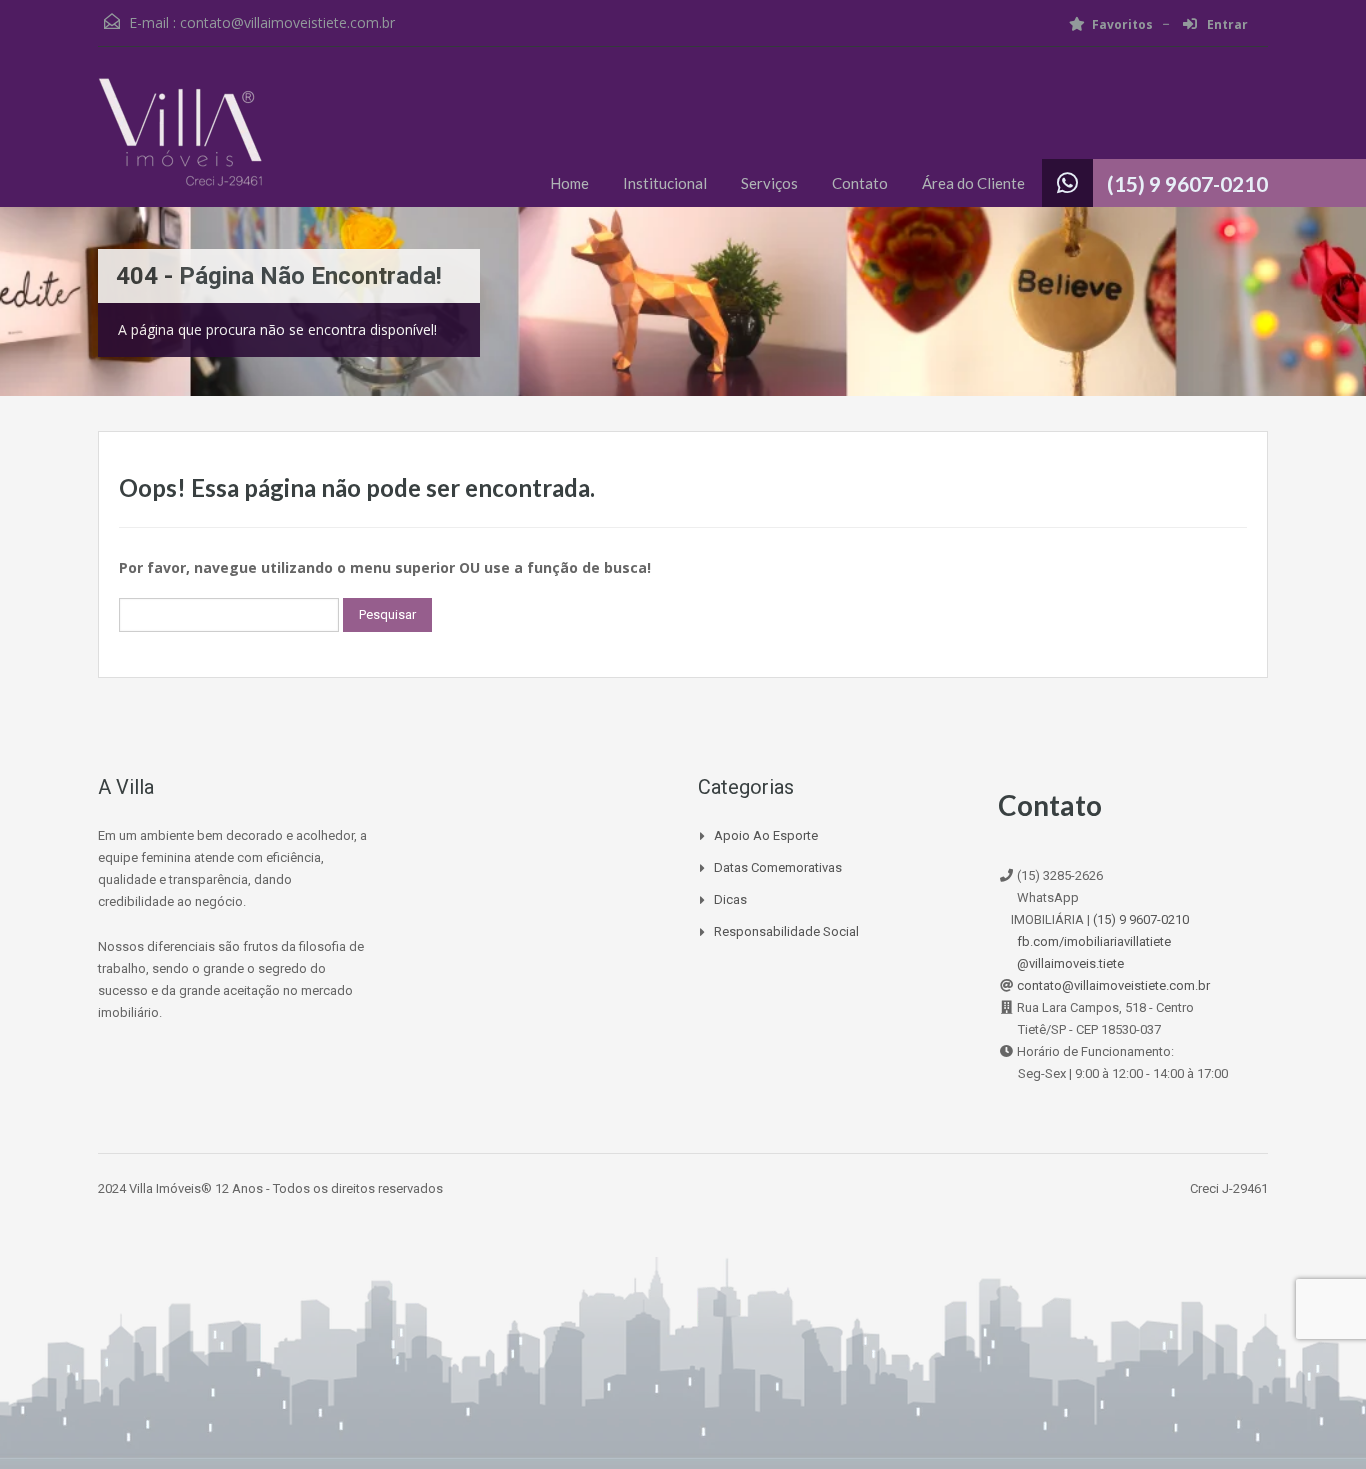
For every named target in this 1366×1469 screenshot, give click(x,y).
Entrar (1226, 24)
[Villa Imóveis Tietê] (180, 142)
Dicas (730, 899)
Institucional (665, 183)
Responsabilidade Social (786, 931)
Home (569, 183)
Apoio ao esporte (766, 835)
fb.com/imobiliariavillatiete (1094, 941)
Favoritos (1122, 24)
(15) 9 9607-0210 (1187, 183)
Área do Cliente (973, 183)
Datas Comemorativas (778, 867)
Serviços (769, 183)
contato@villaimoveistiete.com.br (287, 22)
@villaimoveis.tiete (1070, 963)
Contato (860, 183)
